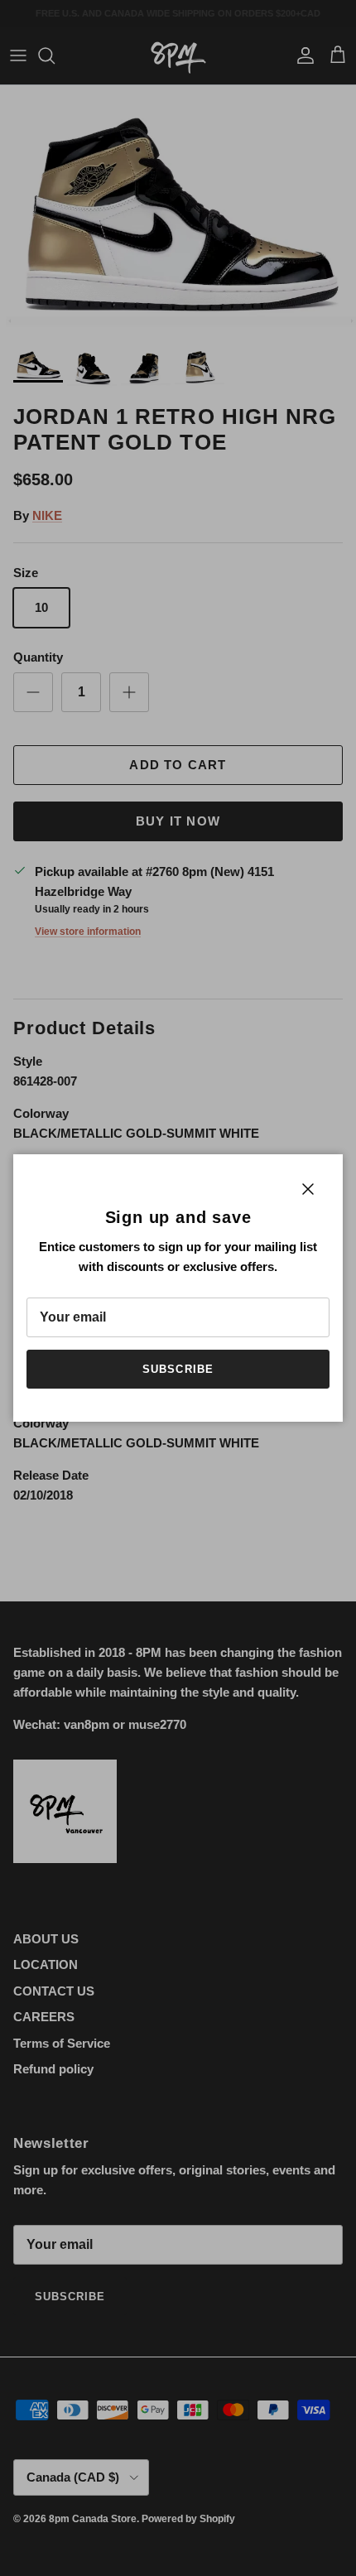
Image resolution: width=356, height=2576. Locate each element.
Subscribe (178, 1369)
